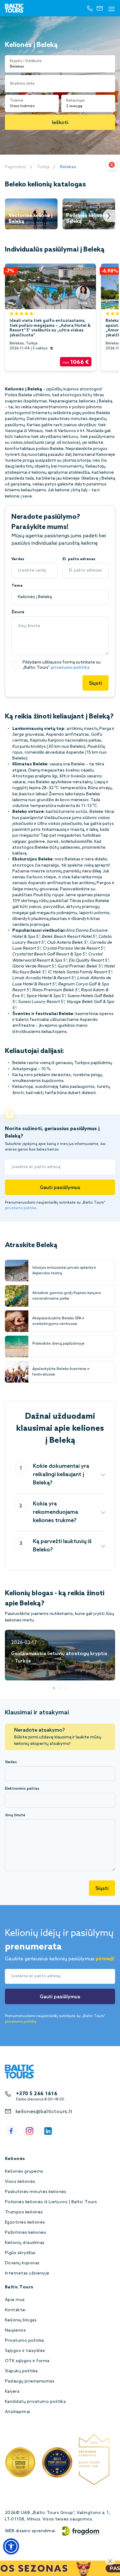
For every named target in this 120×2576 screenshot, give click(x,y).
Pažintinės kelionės (26, 2233)
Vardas (18, 559)
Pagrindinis (16, 167)
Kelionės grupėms (24, 2172)
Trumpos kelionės (24, 2212)
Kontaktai (15, 2310)
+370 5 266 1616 (37, 2094)
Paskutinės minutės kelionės (36, 2192)
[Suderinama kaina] (112, 165)
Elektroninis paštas (22, 1789)
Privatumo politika (24, 2341)
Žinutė (18, 612)
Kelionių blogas (21, 2320)
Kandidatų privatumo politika (35, 2402)
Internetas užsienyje (27, 2273)
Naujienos (15, 2330)
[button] (11, 2546)
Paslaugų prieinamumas (30, 2381)
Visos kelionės (20, 2182)
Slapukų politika (21, 2371)
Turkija (43, 167)
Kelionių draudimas (25, 2243)
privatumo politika (70, 668)
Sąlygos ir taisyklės (25, 2351)
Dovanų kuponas (22, 2263)
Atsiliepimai (18, 2412)
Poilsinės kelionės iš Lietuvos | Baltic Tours (51, 2202)
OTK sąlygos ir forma (27, 2361)
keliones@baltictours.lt (44, 2112)
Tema (17, 586)
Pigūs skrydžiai (20, 2253)
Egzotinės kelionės (25, 2222)
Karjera (12, 2392)
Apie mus (15, 2300)
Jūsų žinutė (15, 1815)
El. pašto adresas (79, 559)
